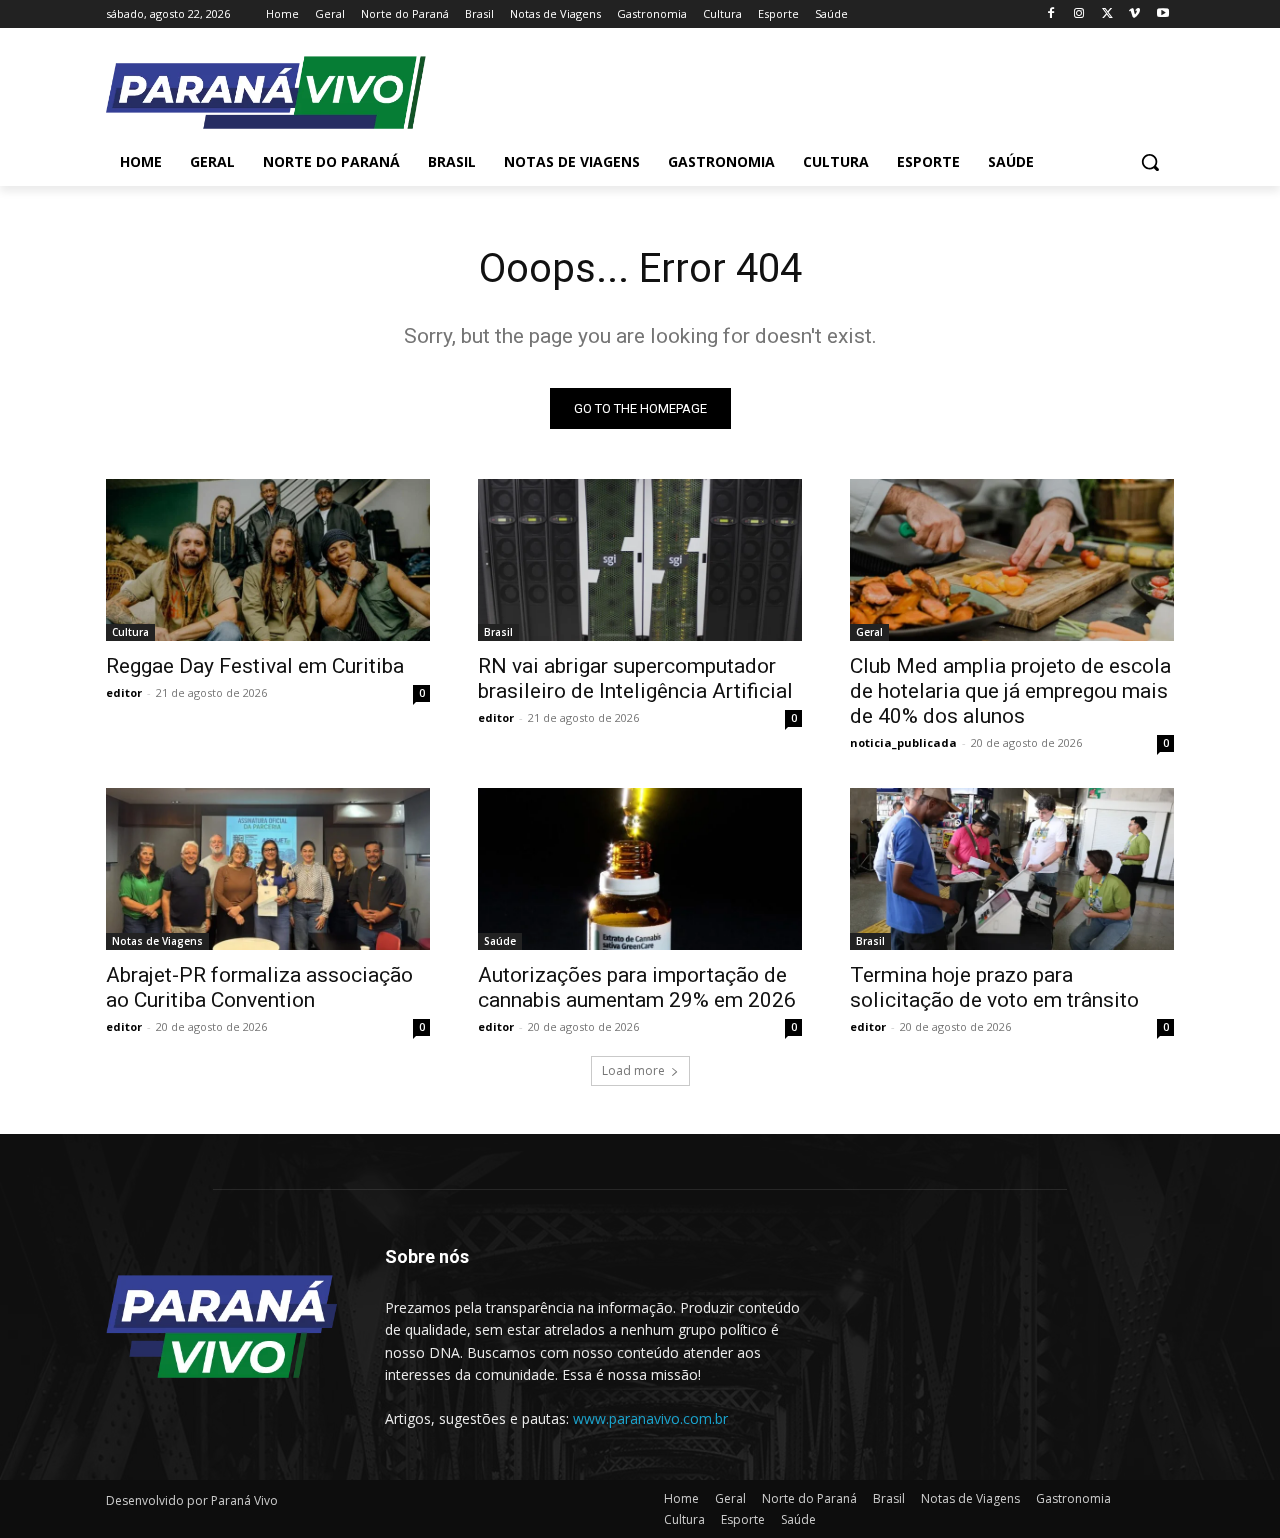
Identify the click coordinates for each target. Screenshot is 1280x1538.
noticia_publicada (903, 742)
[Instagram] (1079, 14)
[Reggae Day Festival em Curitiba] (268, 560)
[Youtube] (1162, 14)
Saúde (500, 941)
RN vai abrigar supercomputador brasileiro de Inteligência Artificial (635, 678)
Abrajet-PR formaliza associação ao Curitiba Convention (259, 987)
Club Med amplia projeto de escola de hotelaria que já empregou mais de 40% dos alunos (1010, 691)
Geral (869, 632)
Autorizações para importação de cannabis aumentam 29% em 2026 (637, 987)
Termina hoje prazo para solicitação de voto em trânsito (994, 987)
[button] (1150, 162)
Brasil (498, 632)
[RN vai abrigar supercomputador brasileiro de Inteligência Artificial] (640, 560)
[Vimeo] (1134, 14)
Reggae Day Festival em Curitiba (255, 666)
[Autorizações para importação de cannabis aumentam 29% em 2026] (640, 869)
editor (124, 692)
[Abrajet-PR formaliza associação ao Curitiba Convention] (268, 869)
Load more (633, 1070)
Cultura (130, 632)
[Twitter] (1107, 14)
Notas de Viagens (157, 941)
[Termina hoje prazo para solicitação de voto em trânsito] (1012, 869)
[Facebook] (1051, 14)
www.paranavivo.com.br (650, 1418)
